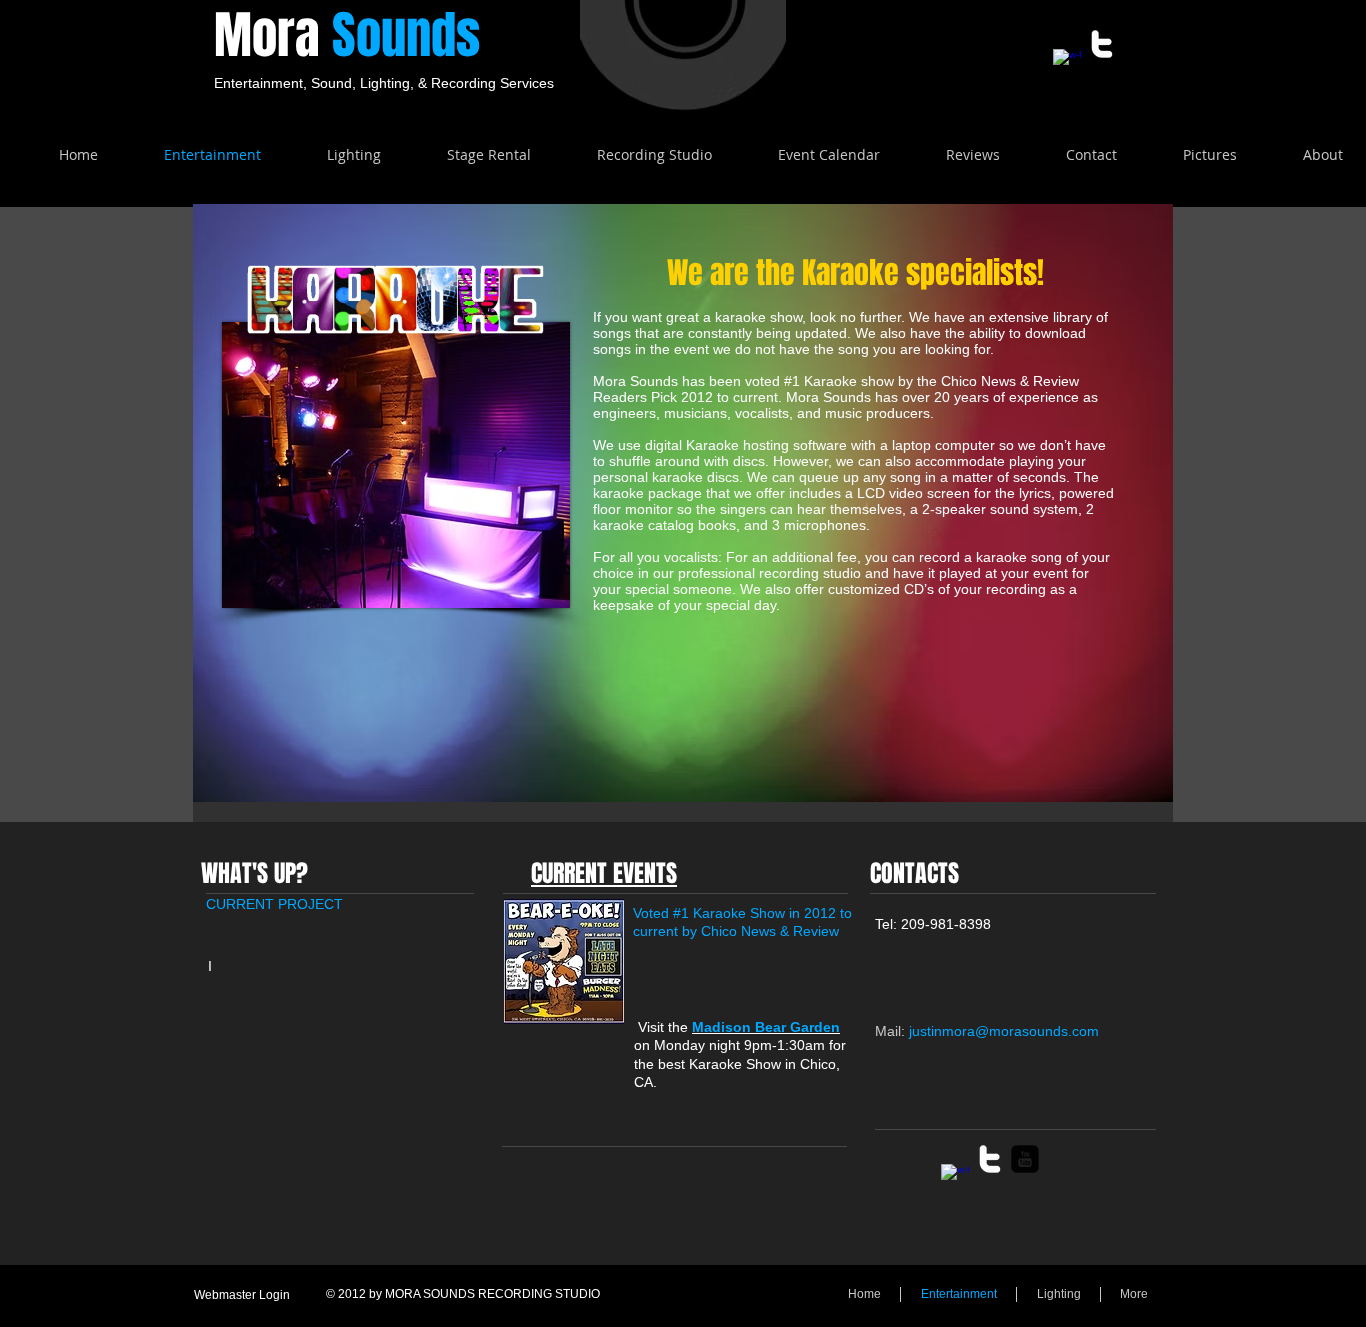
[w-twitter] (1102, 44)
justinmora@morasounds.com (1004, 1031)
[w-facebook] (1067, 63)
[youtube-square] (1025, 1159)
